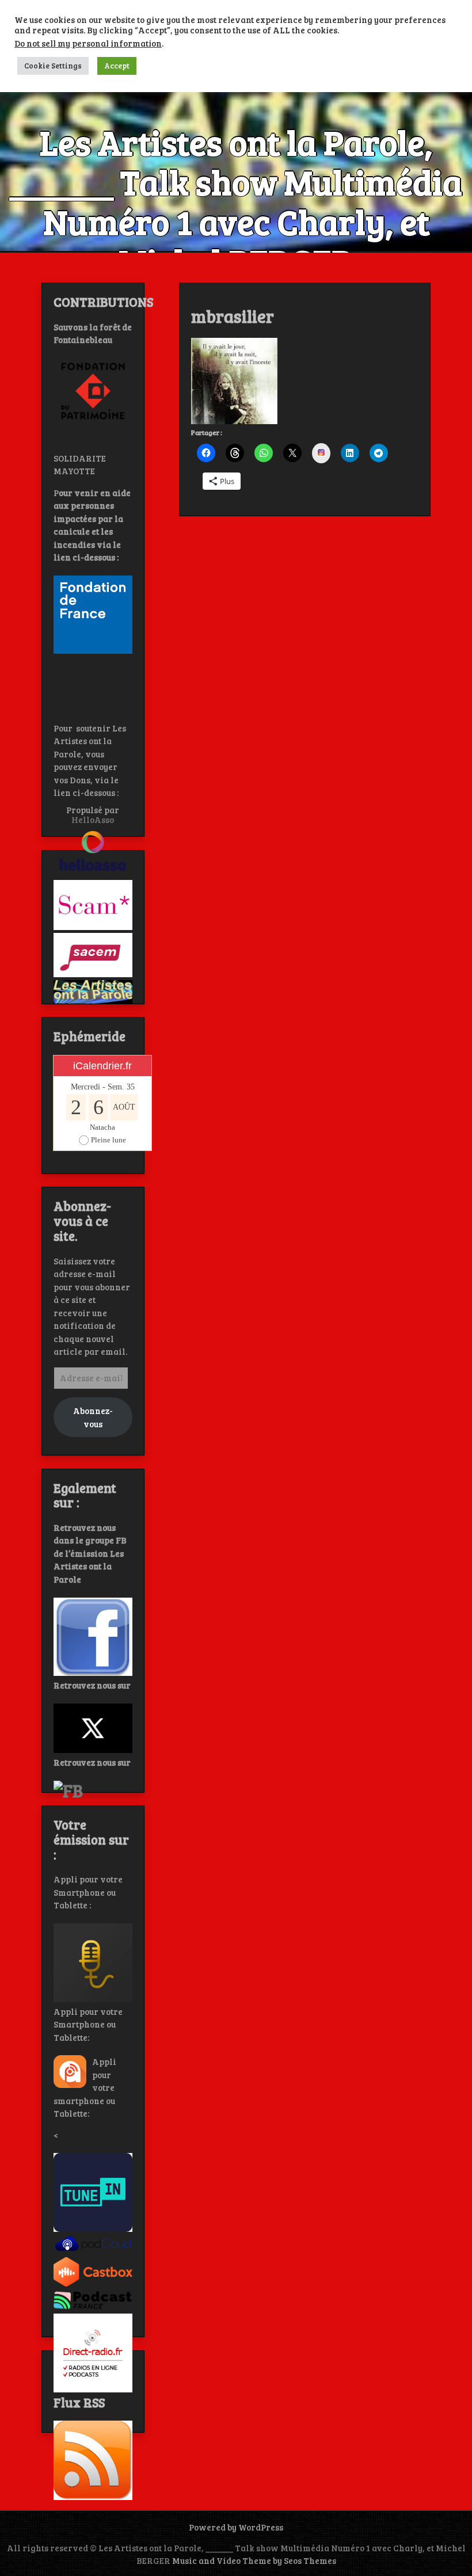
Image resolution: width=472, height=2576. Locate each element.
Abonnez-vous (93, 1417)
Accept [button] (117, 66)
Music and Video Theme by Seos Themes (254, 2560)
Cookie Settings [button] (53, 66)
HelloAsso (93, 820)
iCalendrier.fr (102, 1066)
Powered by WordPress (236, 2527)
